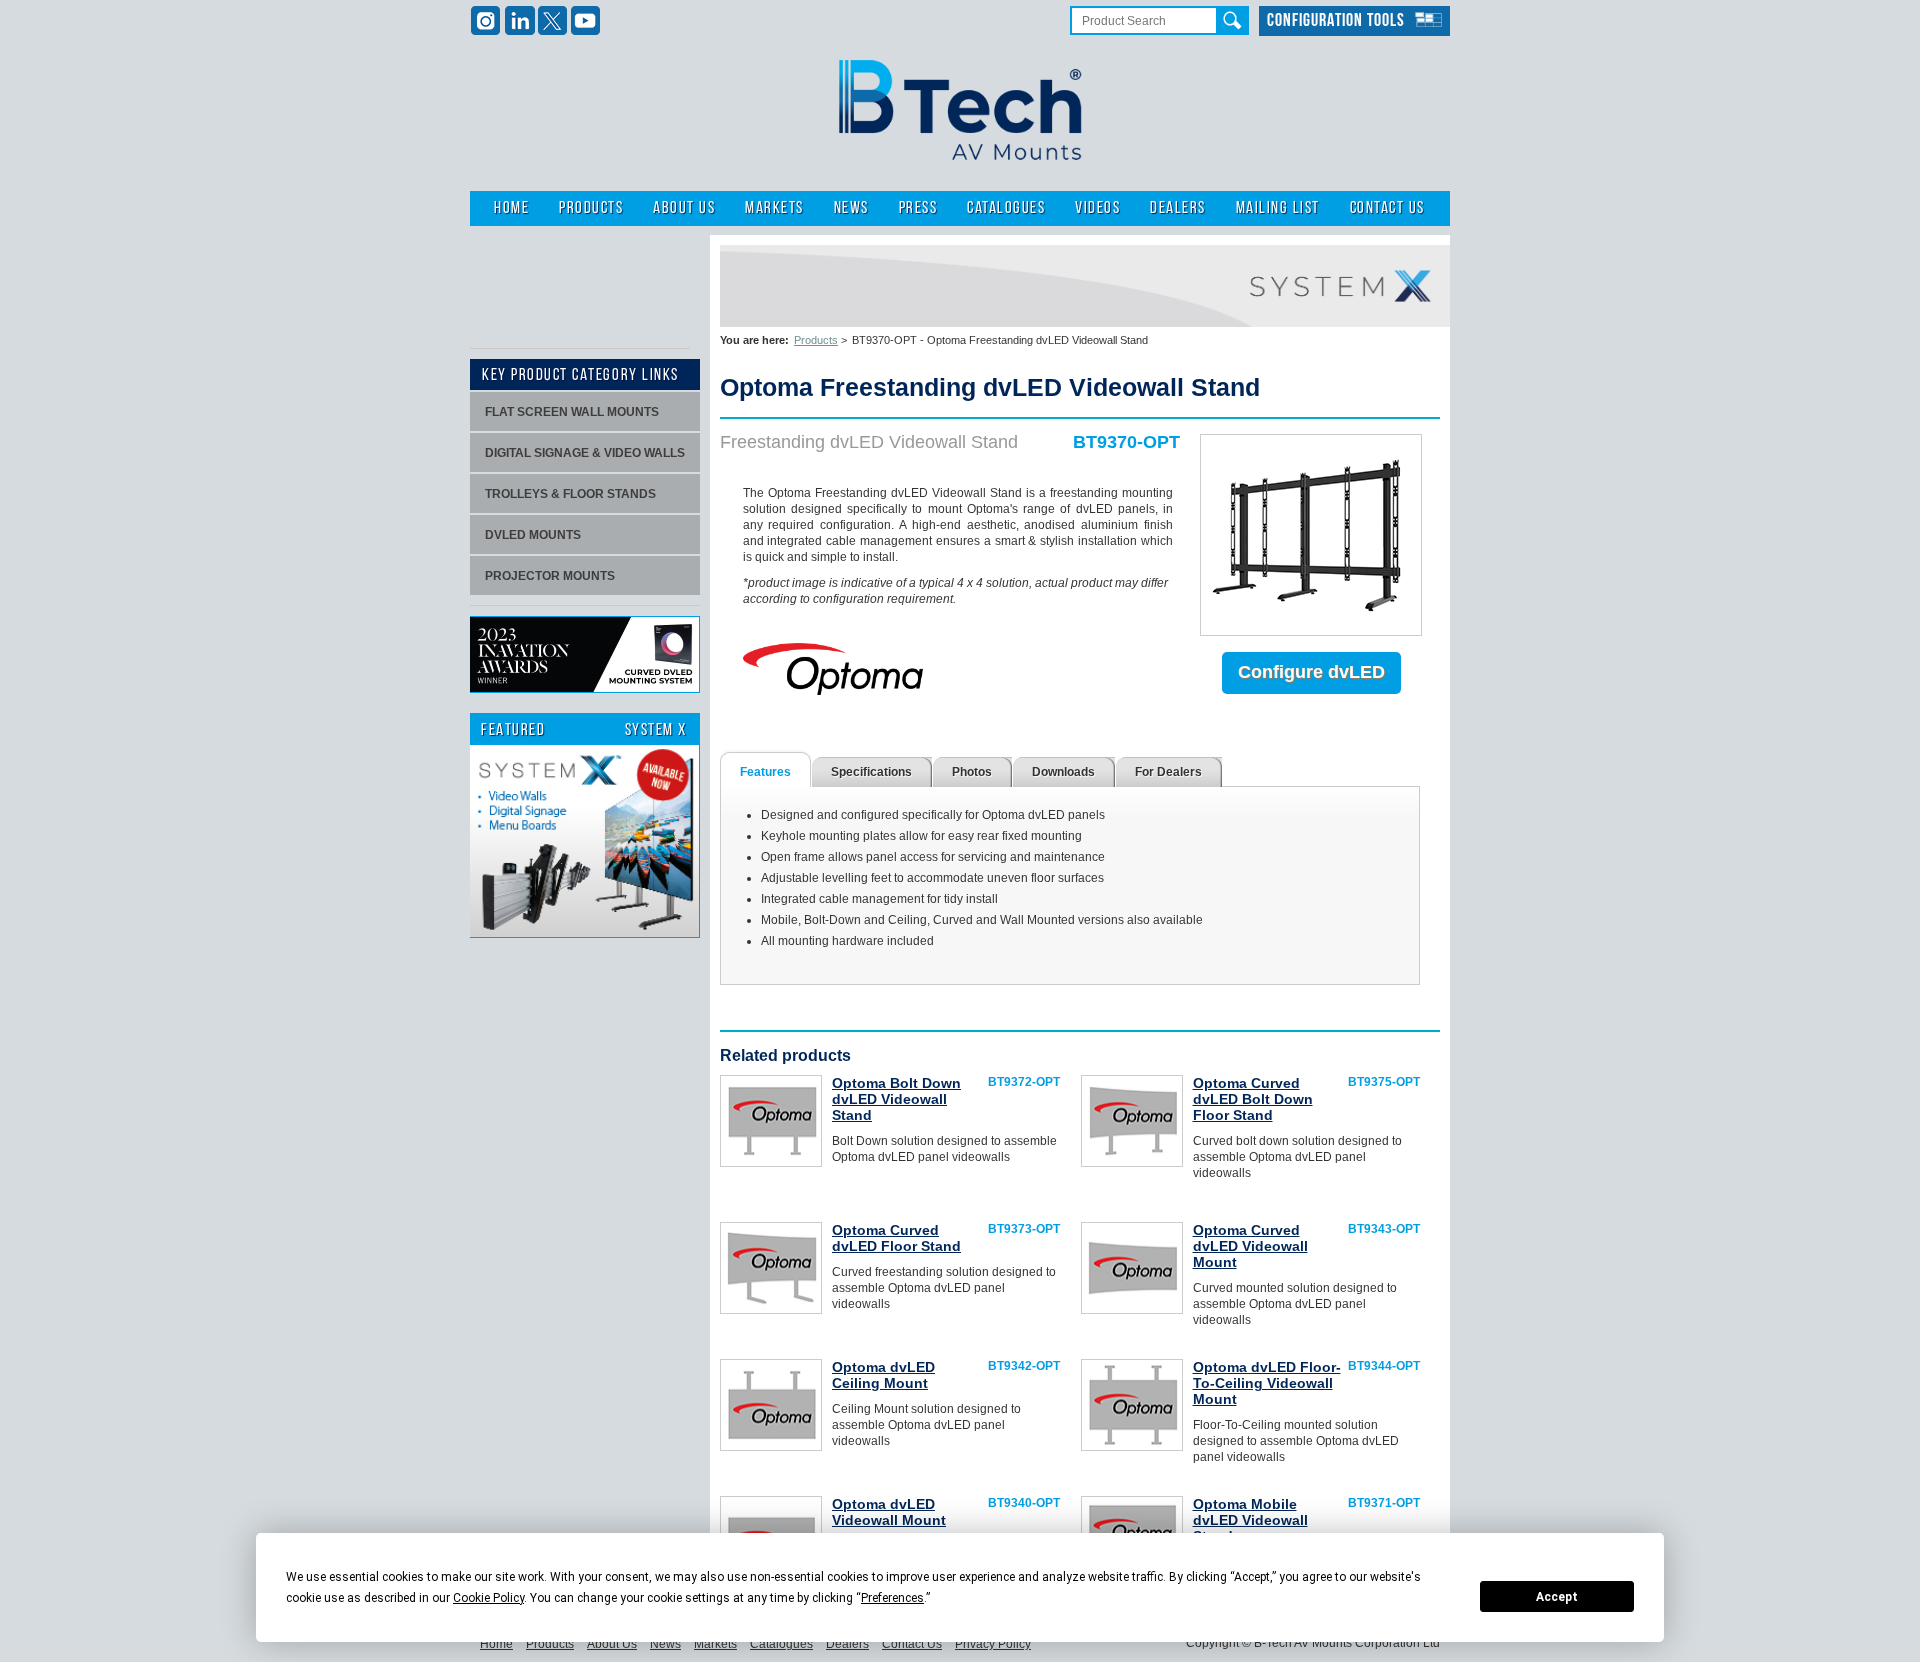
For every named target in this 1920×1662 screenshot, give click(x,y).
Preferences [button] (892, 1598)
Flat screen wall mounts (572, 412)
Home (511, 208)
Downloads (1063, 772)
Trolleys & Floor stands (570, 494)
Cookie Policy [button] (488, 1598)
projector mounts (550, 576)
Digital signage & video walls (585, 453)
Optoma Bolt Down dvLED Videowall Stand (896, 1099)
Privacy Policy (993, 1644)
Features (765, 772)
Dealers (1178, 208)
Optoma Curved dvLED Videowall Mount (1250, 1246)
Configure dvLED (1311, 672)
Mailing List (1278, 208)
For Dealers (1168, 772)
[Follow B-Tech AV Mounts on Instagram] (486, 20)
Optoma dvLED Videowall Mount (889, 1512)
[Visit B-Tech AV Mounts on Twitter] (552, 20)
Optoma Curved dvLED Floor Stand (896, 1238)
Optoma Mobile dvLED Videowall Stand (1250, 1520)
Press (918, 208)
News (851, 208)
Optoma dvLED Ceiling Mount (883, 1375)
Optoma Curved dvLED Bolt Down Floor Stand (1253, 1099)
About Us (684, 208)
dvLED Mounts (533, 535)
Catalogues (1006, 208)
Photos (972, 772)
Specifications (871, 772)
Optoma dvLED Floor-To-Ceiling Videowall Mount (1267, 1383)
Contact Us (1387, 208)
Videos (1097, 208)
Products (591, 208)
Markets (774, 208)
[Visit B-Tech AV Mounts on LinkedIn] (519, 20)
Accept (1557, 1597)
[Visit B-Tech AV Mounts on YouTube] (585, 20)
